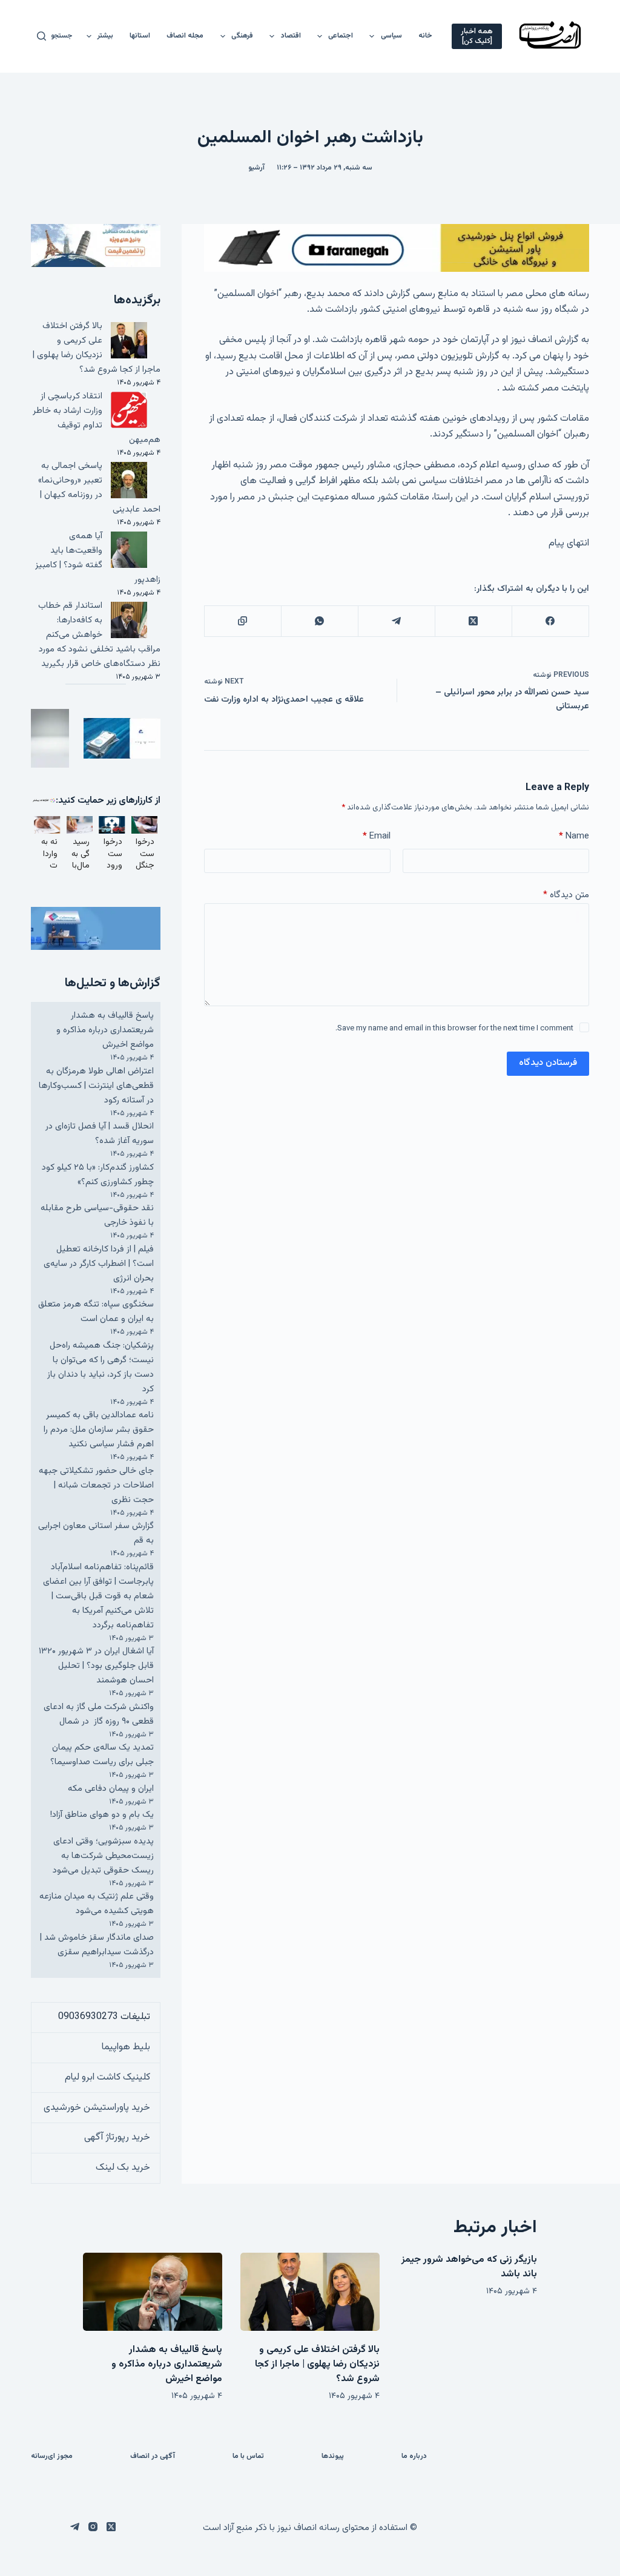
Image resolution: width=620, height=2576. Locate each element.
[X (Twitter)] (473, 621)
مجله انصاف (185, 36)
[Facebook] (550, 621)
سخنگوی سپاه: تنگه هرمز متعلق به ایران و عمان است (96, 1312)
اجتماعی (341, 36)
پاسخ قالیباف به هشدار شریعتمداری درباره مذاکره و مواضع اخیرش (105, 1030)
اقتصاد (291, 36)
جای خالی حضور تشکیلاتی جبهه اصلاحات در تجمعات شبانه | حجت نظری (96, 1485)
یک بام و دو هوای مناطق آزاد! (102, 1815)
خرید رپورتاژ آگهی (117, 2137)
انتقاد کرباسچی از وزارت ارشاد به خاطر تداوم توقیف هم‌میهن (97, 418)
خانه (425, 36)
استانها (140, 36)
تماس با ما (248, 2457)
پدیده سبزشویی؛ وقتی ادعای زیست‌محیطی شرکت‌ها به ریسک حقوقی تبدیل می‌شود (103, 1856)
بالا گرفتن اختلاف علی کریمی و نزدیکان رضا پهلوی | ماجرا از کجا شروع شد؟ (97, 348)
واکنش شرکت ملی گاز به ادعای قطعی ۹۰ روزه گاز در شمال (99, 1714)
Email (377, 836)
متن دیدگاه (566, 895)
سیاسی (391, 36)
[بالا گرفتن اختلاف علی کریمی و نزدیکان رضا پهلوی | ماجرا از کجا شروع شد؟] (310, 2292)
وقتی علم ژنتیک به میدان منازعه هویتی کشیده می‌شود (97, 1904)
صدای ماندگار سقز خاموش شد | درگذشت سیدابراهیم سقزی (97, 1945)
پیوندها (333, 2457)
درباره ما (414, 2457)
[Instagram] (93, 2527)
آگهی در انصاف (153, 2457)
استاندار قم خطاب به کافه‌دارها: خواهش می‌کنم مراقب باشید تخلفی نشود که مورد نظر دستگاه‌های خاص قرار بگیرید (99, 635)
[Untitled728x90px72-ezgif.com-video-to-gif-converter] (397, 249)
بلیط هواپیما (126, 2047)
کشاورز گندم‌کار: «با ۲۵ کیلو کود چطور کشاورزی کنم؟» (98, 1175)
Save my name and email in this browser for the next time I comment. (454, 1029)
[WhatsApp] (319, 621)
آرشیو (256, 168)
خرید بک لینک (123, 2168)
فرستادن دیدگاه (548, 1063)
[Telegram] (396, 621)
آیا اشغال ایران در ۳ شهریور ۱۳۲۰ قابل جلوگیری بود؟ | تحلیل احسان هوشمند (96, 1666)
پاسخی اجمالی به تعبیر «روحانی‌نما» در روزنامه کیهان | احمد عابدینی (99, 488)
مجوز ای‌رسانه (52, 2457)
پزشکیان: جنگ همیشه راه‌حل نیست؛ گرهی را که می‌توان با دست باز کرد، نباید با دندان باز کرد (101, 1367)
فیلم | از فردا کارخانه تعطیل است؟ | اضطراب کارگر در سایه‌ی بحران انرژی (99, 1264)
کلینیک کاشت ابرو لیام (107, 2077)
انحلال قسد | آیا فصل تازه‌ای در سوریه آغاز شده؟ (100, 1134)
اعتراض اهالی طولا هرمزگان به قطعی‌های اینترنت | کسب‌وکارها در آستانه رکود (96, 1086)
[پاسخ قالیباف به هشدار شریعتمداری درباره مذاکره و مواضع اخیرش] (153, 2292)
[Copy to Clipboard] (242, 621)
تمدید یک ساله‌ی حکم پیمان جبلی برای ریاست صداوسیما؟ (102, 1755)
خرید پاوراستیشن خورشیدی (97, 2108)
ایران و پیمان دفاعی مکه (111, 1789)
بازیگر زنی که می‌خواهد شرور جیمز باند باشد (469, 2267)
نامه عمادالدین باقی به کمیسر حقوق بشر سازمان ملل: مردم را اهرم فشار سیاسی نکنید (99, 1430)
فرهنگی (242, 36)
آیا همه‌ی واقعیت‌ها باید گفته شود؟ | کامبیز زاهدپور (98, 558)
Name (574, 836)
